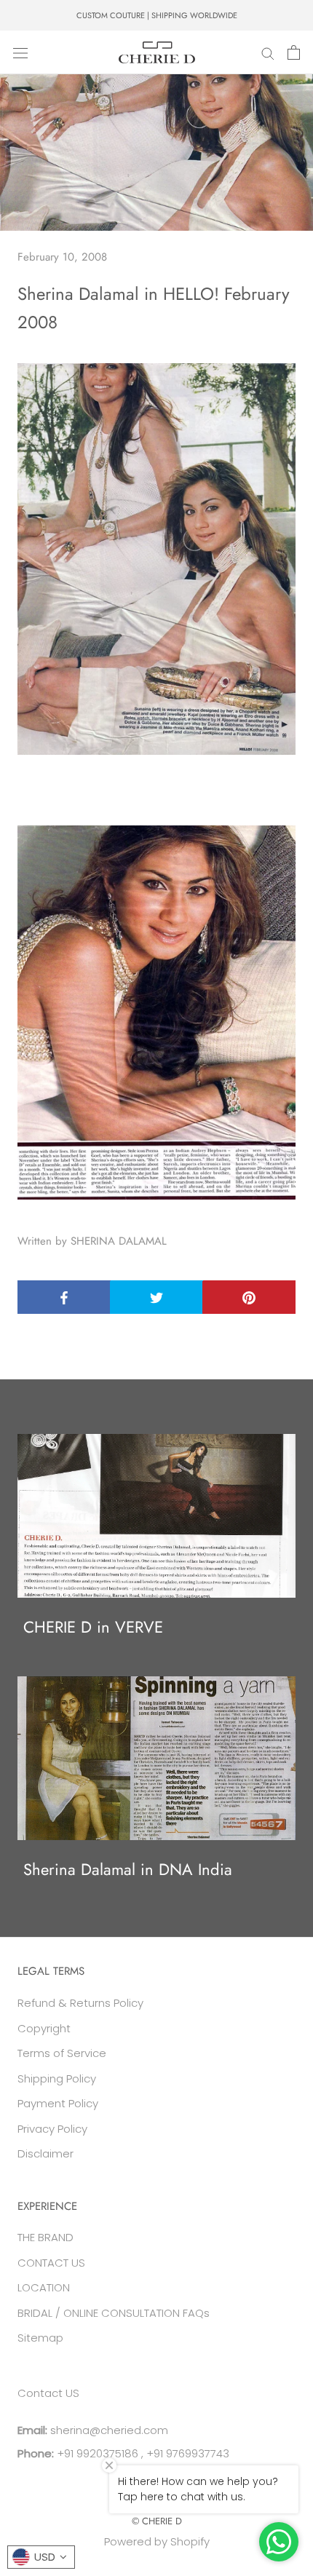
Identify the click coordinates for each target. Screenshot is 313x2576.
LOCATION (44, 2287)
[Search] (268, 52)
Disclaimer (45, 2153)
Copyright (44, 2028)
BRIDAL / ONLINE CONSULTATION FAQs (114, 2313)
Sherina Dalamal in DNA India (128, 1869)
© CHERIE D (157, 2521)
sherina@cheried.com (108, 2430)
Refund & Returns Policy (80, 2003)
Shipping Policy (57, 2078)
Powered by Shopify (157, 2541)
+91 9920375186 (96, 2453)
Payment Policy (58, 2103)
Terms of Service (62, 2053)
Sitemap (40, 2338)
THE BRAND (45, 2237)
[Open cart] (294, 52)
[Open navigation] (20, 52)
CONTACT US (51, 2263)
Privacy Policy (52, 2129)
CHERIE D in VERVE (93, 1627)
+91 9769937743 (188, 2453)
